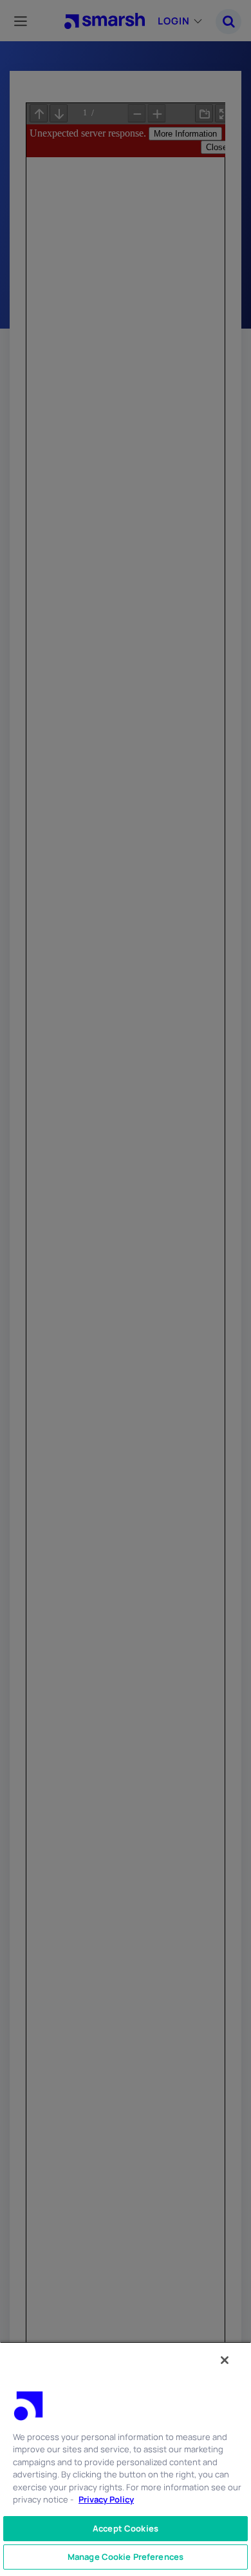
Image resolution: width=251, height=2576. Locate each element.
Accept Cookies (126, 2528)
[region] (126, 2459)
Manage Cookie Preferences (126, 2557)
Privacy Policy (106, 2499)
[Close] (225, 2360)
